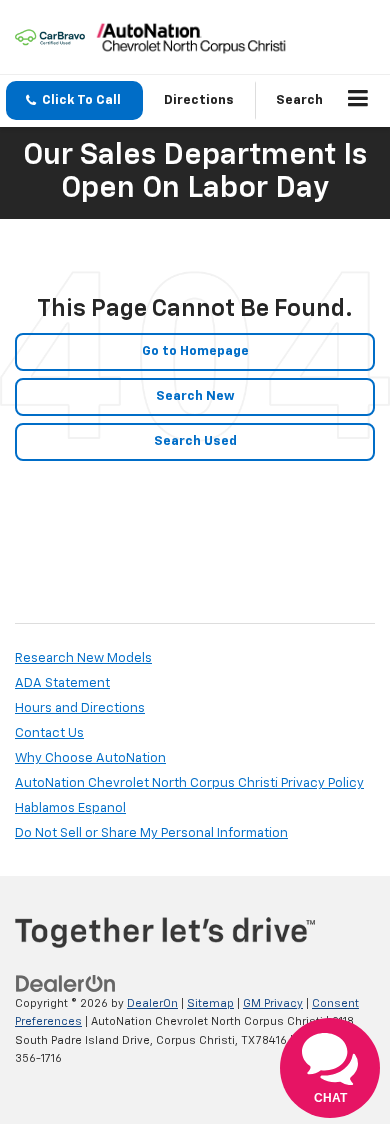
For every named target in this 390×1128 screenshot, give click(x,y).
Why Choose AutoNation (90, 758)
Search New (195, 396)
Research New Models (83, 658)
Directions (199, 100)
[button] (74, 100)
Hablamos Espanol (70, 808)
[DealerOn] (66, 983)
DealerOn (152, 1003)
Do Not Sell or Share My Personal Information (151, 833)
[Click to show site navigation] (358, 101)
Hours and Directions (80, 708)
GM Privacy (273, 1003)
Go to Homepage (195, 351)
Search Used (195, 441)
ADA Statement (62, 683)
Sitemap (210, 1003)
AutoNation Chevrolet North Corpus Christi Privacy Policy (189, 783)
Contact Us (49, 733)
